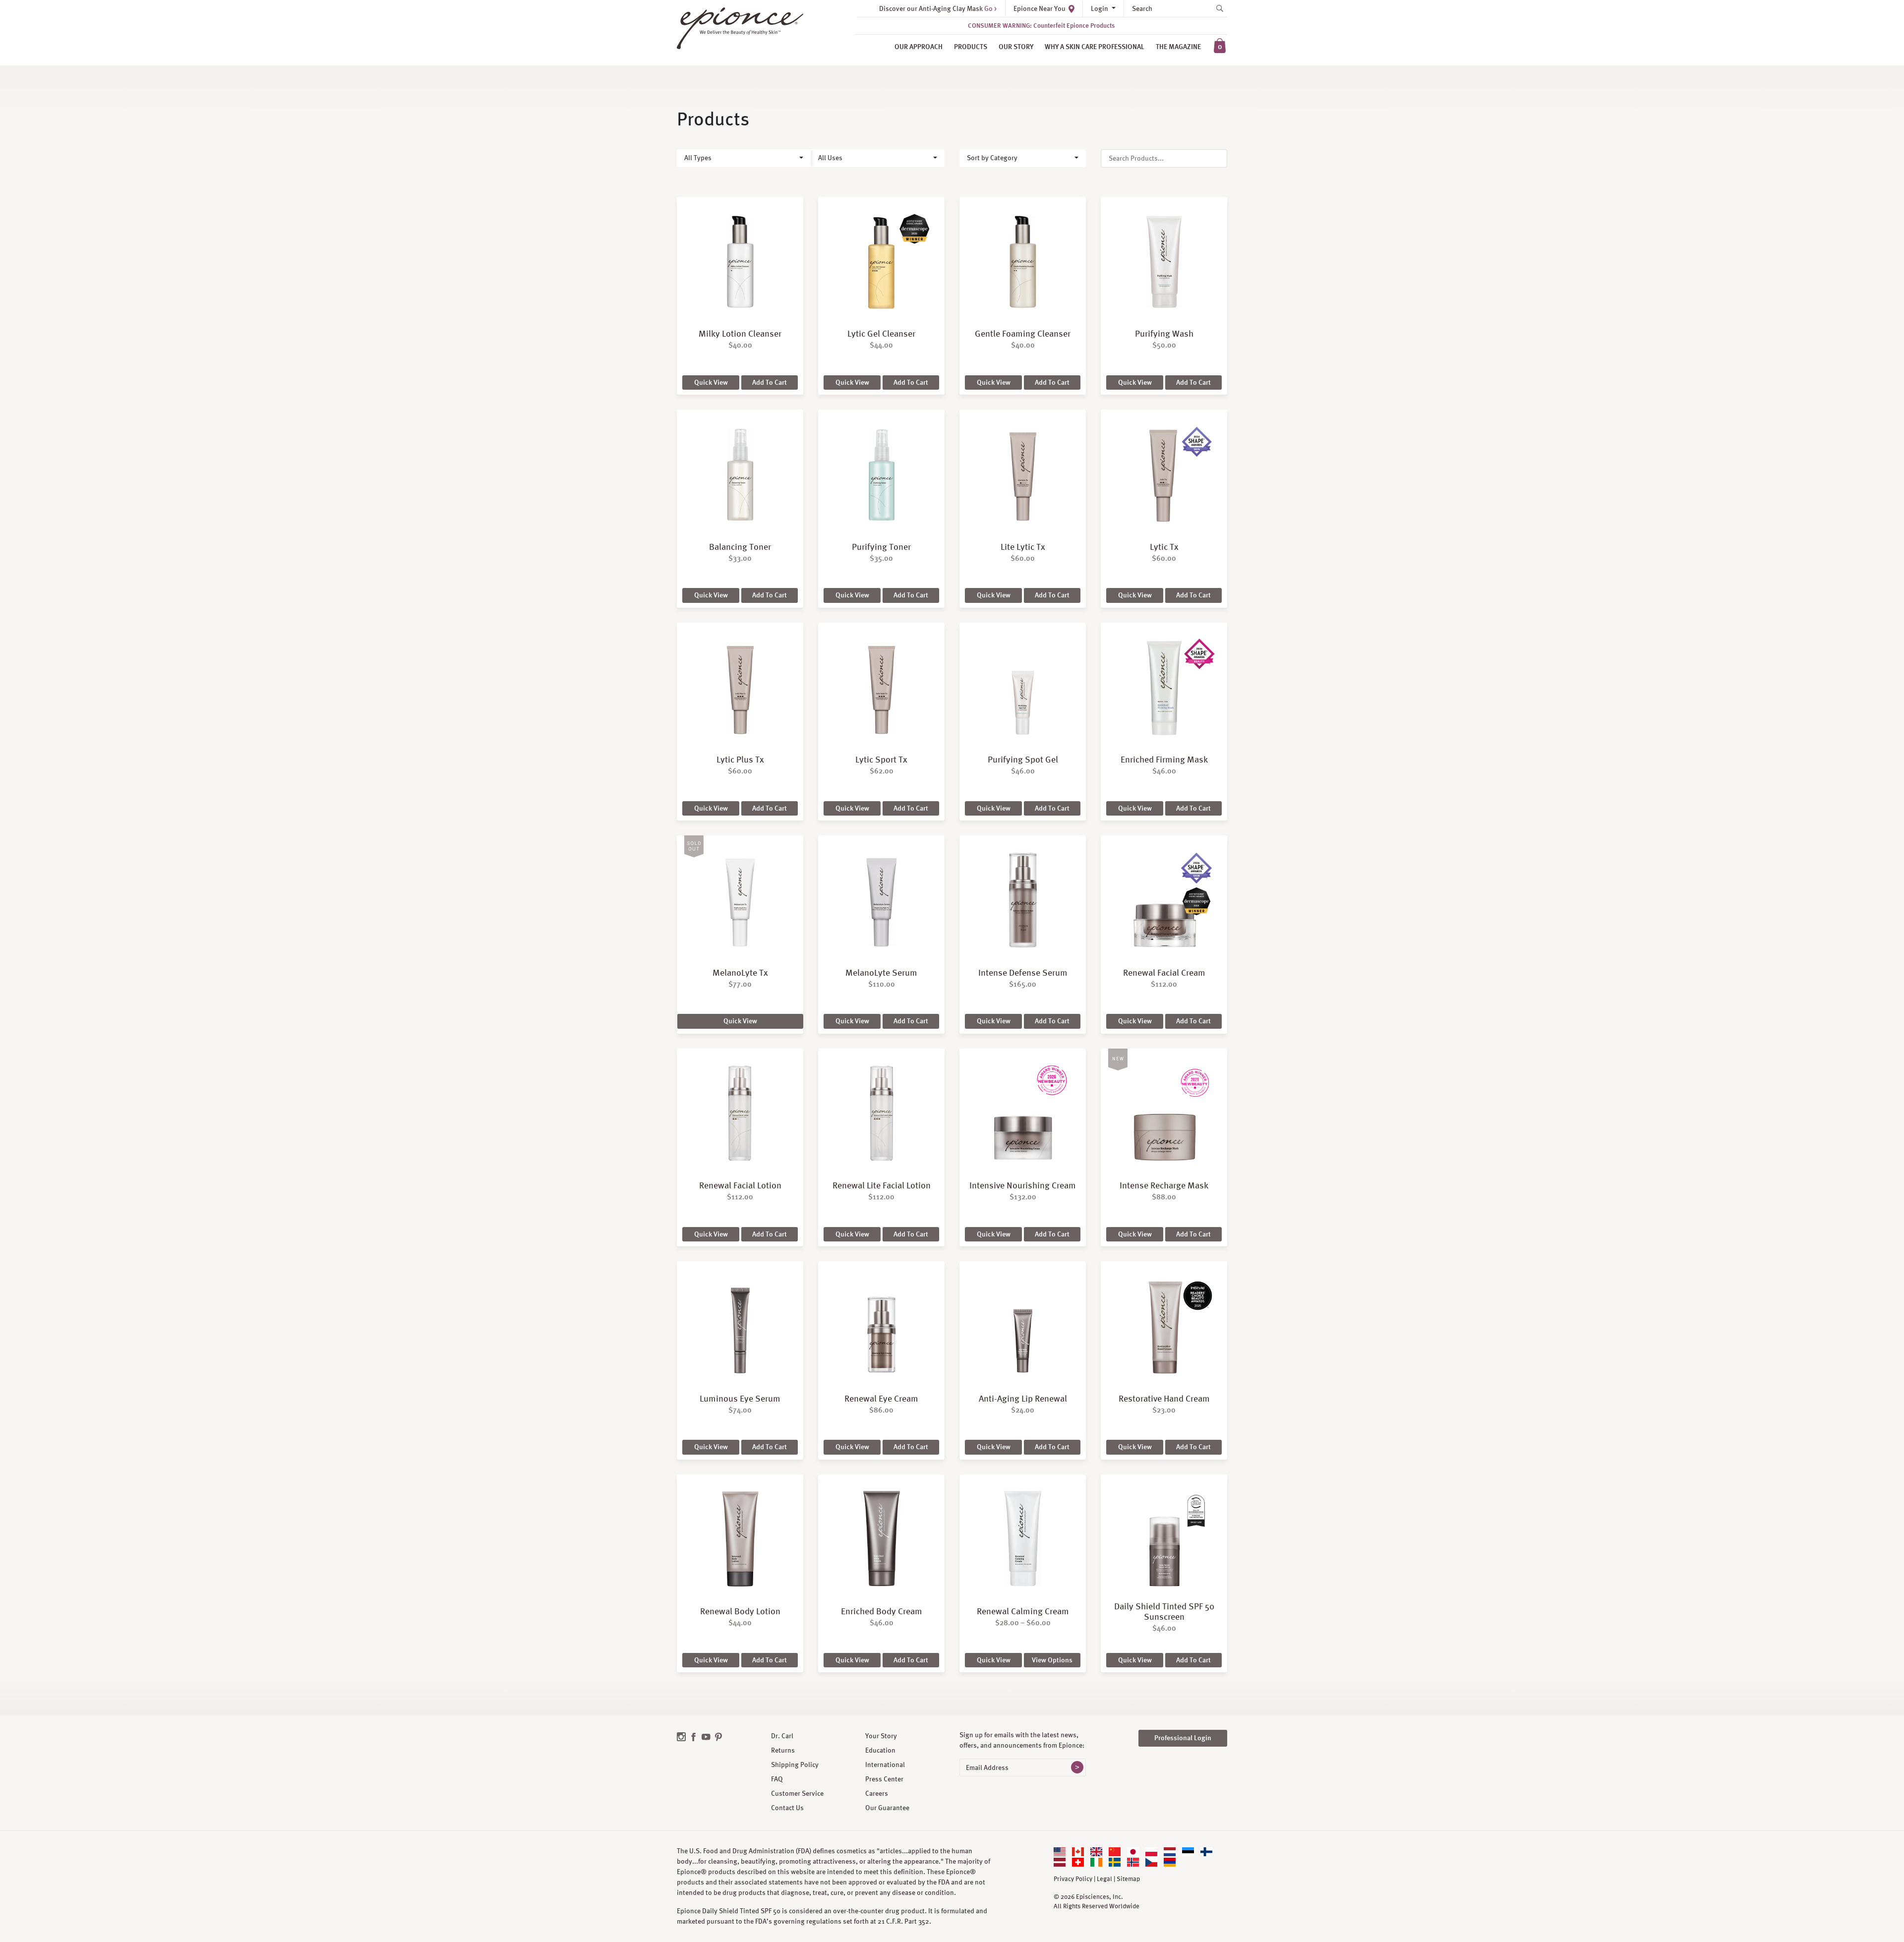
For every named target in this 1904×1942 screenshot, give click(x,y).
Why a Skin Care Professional (1095, 47)
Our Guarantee (887, 1808)
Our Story (1016, 47)
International (885, 1765)
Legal (1104, 1879)
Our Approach (919, 47)
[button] (744, 158)
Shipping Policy (795, 1765)
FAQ (777, 1779)
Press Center (884, 1779)
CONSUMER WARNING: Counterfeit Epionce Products (1041, 26)
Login (1100, 8)
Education (880, 1750)
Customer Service (797, 1793)
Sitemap (1128, 1879)
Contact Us (787, 1808)
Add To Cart (770, 382)
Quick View (711, 382)
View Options (1052, 1660)
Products (971, 47)
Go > (990, 8)
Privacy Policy (1073, 1879)
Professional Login (1183, 1738)
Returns (783, 1750)
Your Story (881, 1736)
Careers (877, 1793)
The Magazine (1178, 47)
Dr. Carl (782, 1736)
